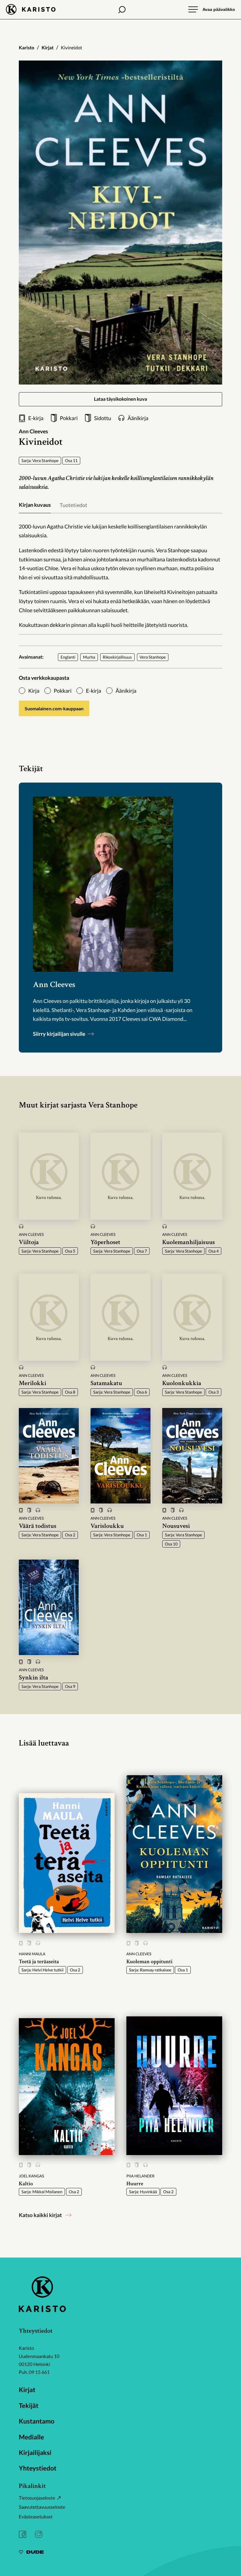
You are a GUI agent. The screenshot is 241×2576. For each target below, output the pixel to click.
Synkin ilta (34, 1678)
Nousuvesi (176, 1526)
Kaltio (26, 2184)
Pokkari (63, 691)
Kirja (34, 691)
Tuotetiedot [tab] (73, 505)
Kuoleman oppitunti (149, 1962)
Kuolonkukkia (182, 1383)
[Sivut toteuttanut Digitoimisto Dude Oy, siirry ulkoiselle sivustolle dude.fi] (31, 2553)
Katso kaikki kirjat (40, 2215)
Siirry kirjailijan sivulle (60, 1034)
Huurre (135, 2184)
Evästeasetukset (36, 2517)
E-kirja (93, 691)
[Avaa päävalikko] (212, 9)
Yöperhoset (105, 1242)
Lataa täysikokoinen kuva (121, 399)
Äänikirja (126, 691)
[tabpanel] (120, 576)
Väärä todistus (38, 1526)
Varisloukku (107, 1526)
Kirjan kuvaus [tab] (35, 505)
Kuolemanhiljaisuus (189, 1242)
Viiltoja (29, 1242)
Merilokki (32, 1383)
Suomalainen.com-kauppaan (54, 708)
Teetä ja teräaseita (39, 1962)
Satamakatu (106, 1383)
